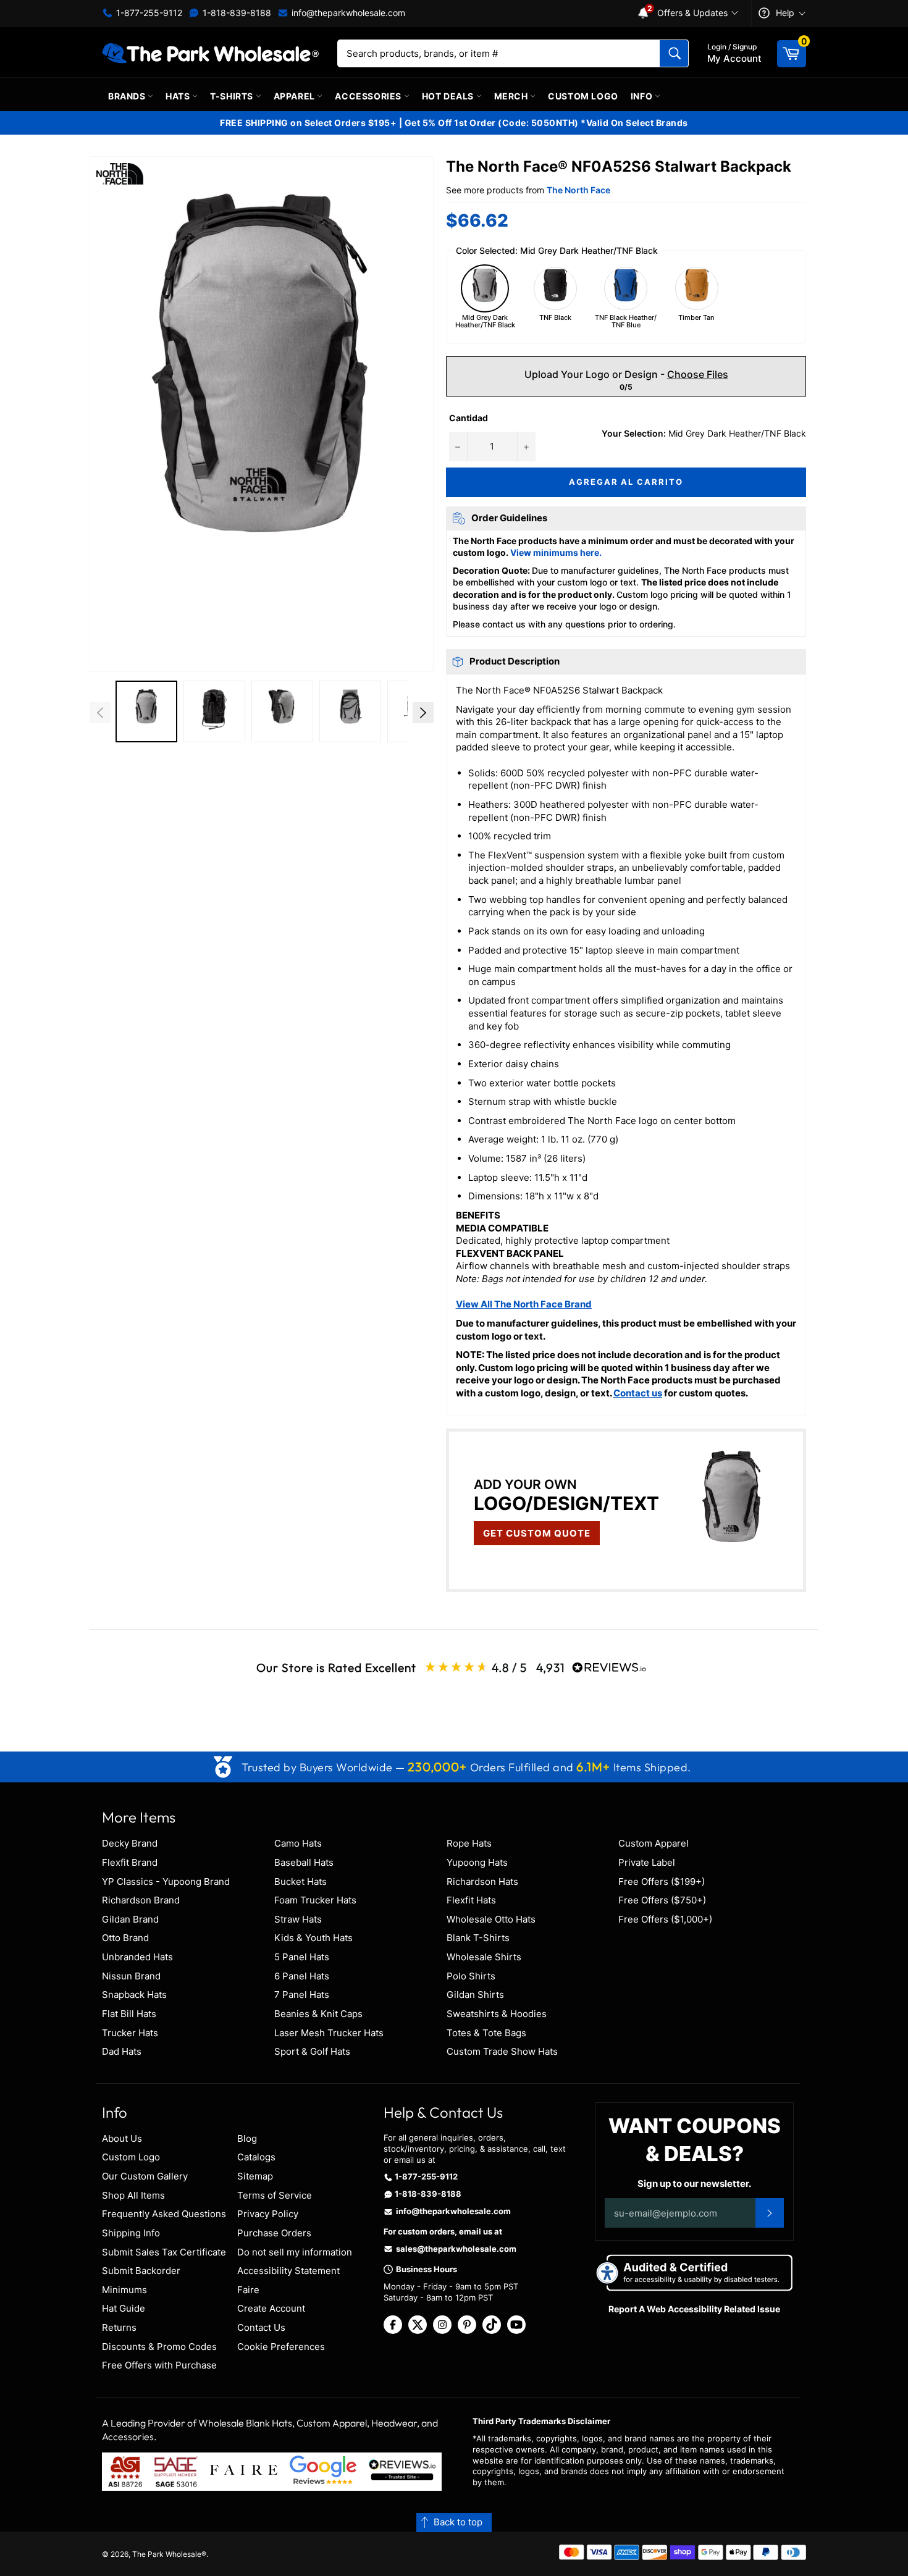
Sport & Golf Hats (312, 2051)
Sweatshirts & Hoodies (497, 2014)
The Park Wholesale (167, 2554)
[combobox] (513, 53)
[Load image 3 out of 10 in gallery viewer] (282, 711)
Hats (179, 96)
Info (643, 96)
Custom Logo (583, 96)
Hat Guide (124, 2308)
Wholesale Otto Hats (491, 1919)
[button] (262, 414)
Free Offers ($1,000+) (665, 1919)
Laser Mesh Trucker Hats (329, 2033)
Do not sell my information (295, 2252)
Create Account (271, 2308)
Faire (248, 2290)
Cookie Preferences (281, 2347)
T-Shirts (233, 96)
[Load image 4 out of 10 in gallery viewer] (350, 711)
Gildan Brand (130, 1919)
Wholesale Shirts (484, 1957)
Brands (128, 96)
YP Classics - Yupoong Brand (166, 1882)
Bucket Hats (301, 1882)
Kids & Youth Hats (313, 1938)
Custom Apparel (654, 1843)
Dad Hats (122, 2051)
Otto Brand (125, 1938)
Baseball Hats (304, 1862)
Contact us (638, 1393)
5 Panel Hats (302, 1957)
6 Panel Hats (302, 1976)
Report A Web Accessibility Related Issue (694, 2309)
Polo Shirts (471, 1976)
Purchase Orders (274, 2233)
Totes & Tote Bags (486, 2033)
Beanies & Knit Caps (318, 2014)
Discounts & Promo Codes (159, 2347)
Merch (512, 96)
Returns (119, 2327)
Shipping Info (131, 2233)
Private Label (647, 1862)
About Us (122, 2138)
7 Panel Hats (302, 1995)
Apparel (296, 96)
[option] (146, 713)
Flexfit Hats (471, 1900)
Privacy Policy (268, 2214)
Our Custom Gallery (145, 2176)
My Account (734, 53)
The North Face (578, 190)
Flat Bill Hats (129, 2014)
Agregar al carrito (626, 482)
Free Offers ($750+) (662, 1900)
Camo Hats (298, 1843)
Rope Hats (469, 1843)
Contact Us (261, 2327)
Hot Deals (449, 96)
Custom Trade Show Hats (502, 2051)
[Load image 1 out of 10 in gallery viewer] (146, 711)
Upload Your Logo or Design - (626, 374)
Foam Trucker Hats (315, 1900)
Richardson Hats (482, 1882)
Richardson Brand (141, 1900)
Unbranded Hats (137, 1957)
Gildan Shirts (475, 1995)
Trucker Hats (130, 2033)
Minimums (124, 2290)
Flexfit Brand (130, 1862)
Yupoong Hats (477, 1862)
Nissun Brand (131, 1976)
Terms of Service (275, 2195)
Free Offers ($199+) (662, 1882)
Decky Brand (130, 1843)
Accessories (369, 96)
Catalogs (256, 2157)
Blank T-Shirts (478, 1938)
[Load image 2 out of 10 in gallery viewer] (214, 711)
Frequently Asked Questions (164, 2214)
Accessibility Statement (288, 2271)
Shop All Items (133, 2195)
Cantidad (469, 418)
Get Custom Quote (537, 1533)
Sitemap (255, 2176)
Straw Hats (298, 1919)
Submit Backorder (141, 2271)
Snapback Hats (134, 1995)
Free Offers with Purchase (159, 2365)
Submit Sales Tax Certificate (164, 2252)
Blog (247, 2138)
